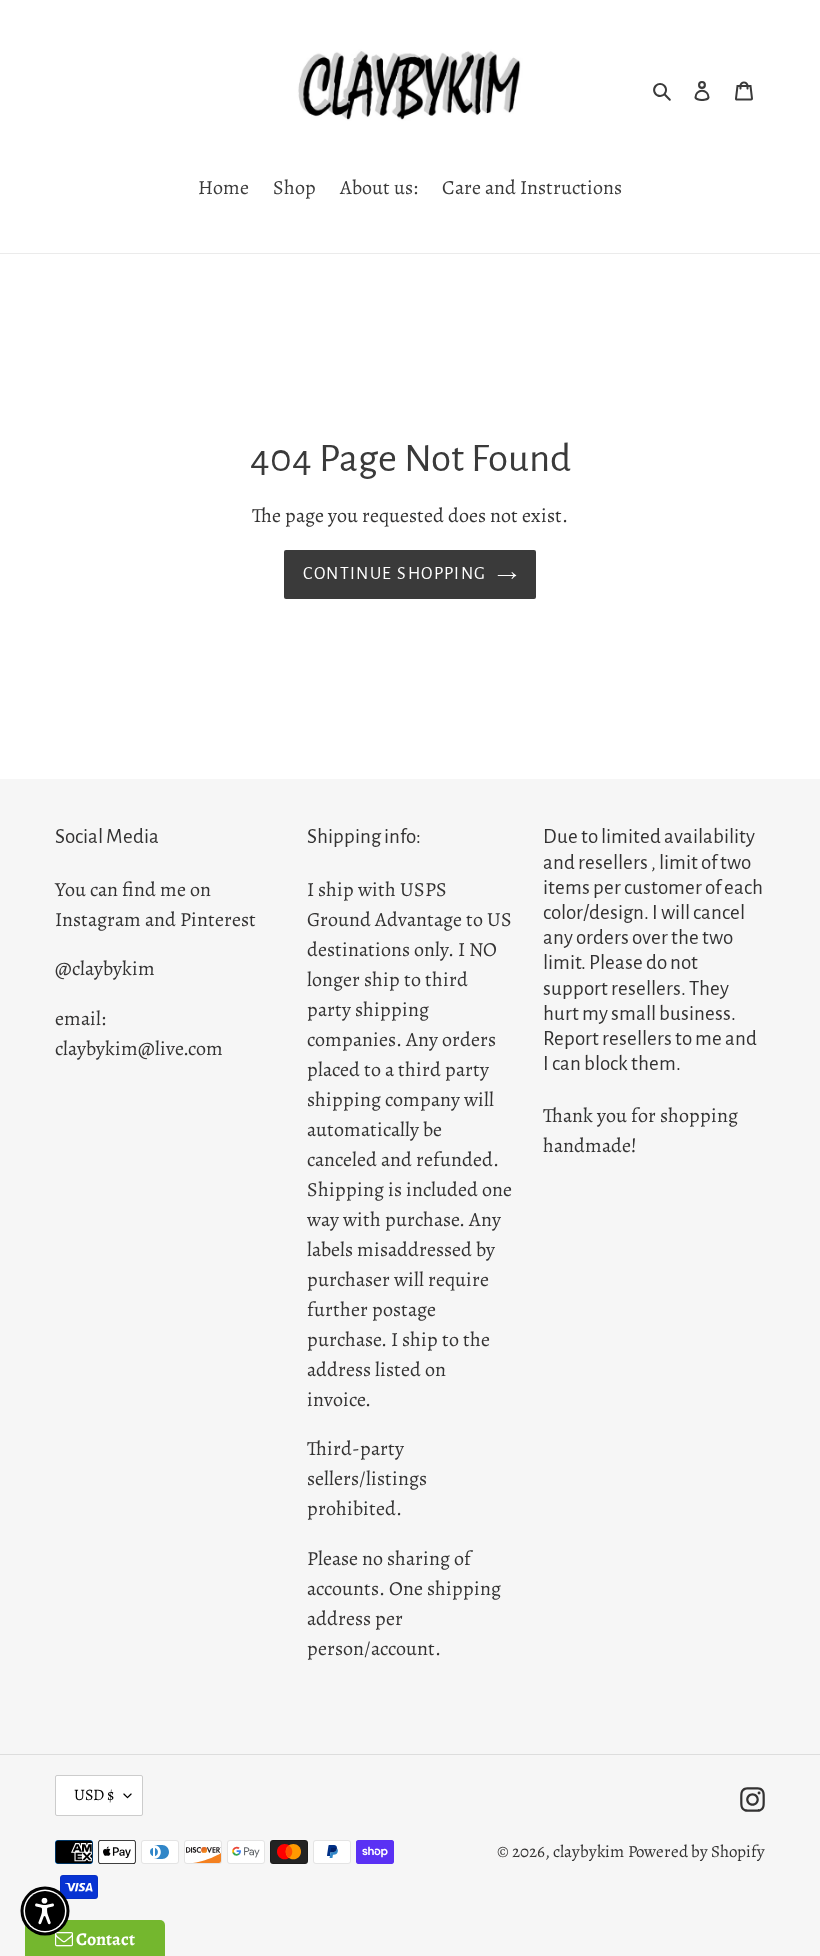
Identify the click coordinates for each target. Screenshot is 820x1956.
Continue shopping (394, 574)
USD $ (94, 1795)
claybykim (588, 1851)
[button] (45, 1911)
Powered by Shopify (696, 1851)
